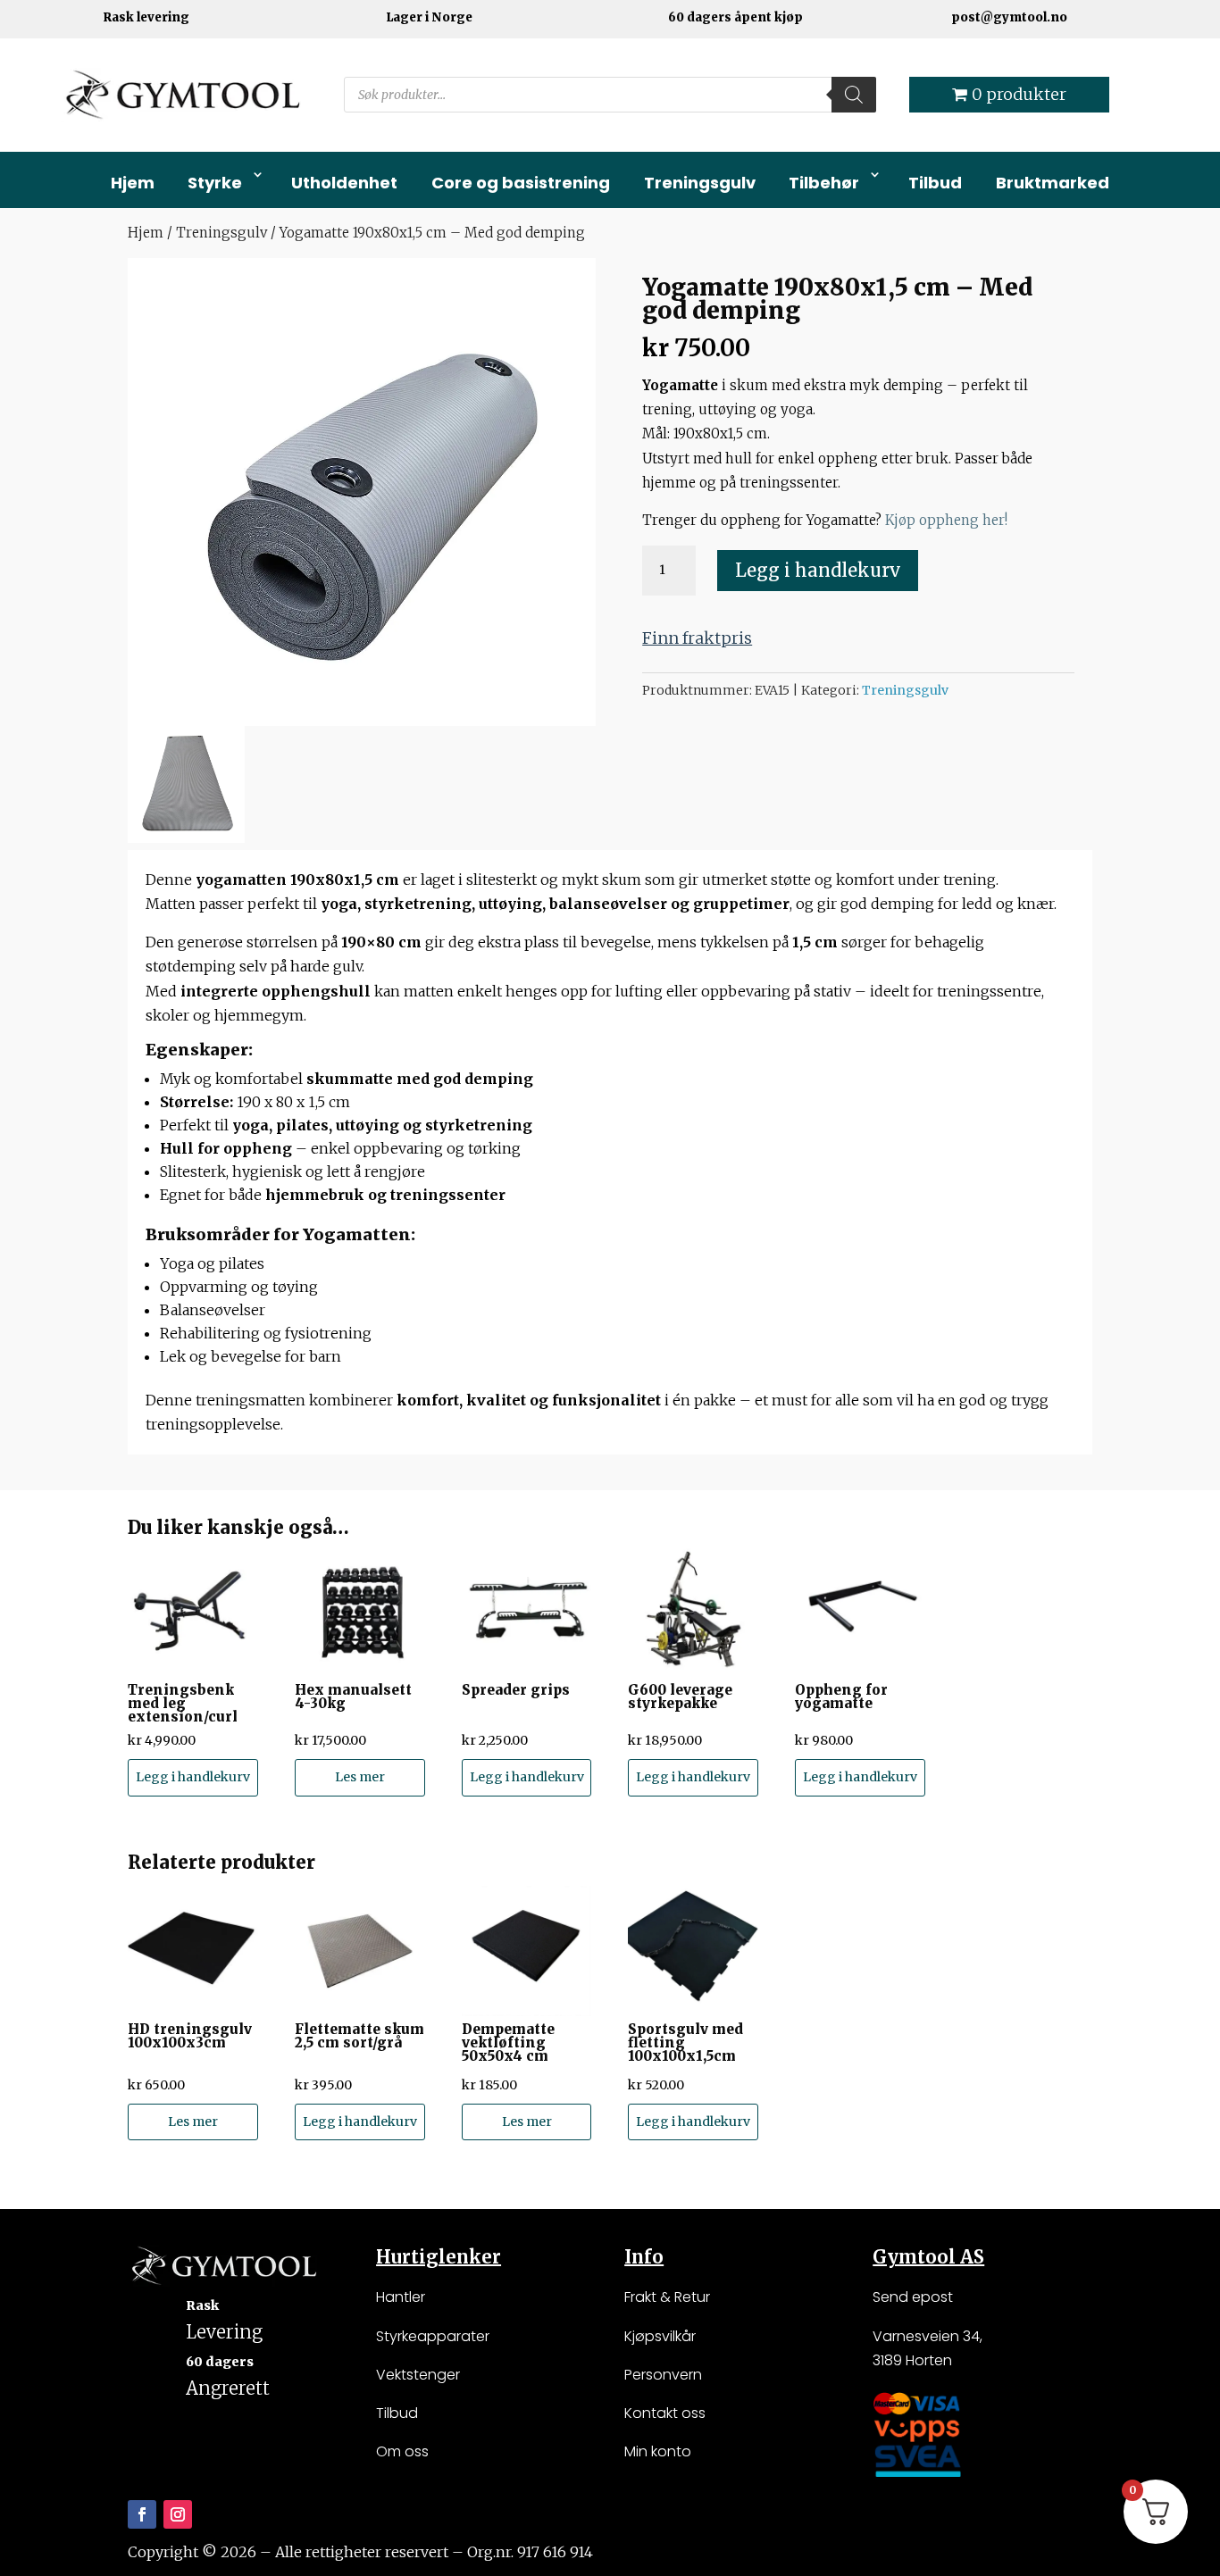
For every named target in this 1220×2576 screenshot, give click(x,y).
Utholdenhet (344, 183)
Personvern (663, 2375)
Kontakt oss (665, 2413)
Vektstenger (418, 2375)
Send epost (913, 2297)
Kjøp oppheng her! (946, 520)
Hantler (401, 2297)
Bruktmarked (1053, 183)
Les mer (360, 1777)
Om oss (402, 2451)
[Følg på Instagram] (178, 2514)
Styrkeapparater (433, 2336)
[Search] (854, 95)
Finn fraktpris (697, 638)
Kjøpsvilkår (660, 2336)
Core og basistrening (521, 183)
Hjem (133, 183)
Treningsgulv (700, 183)
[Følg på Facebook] (142, 2514)
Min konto (658, 2451)
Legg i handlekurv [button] (193, 1777)
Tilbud (935, 183)
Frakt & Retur (667, 2297)
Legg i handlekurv (818, 570)
